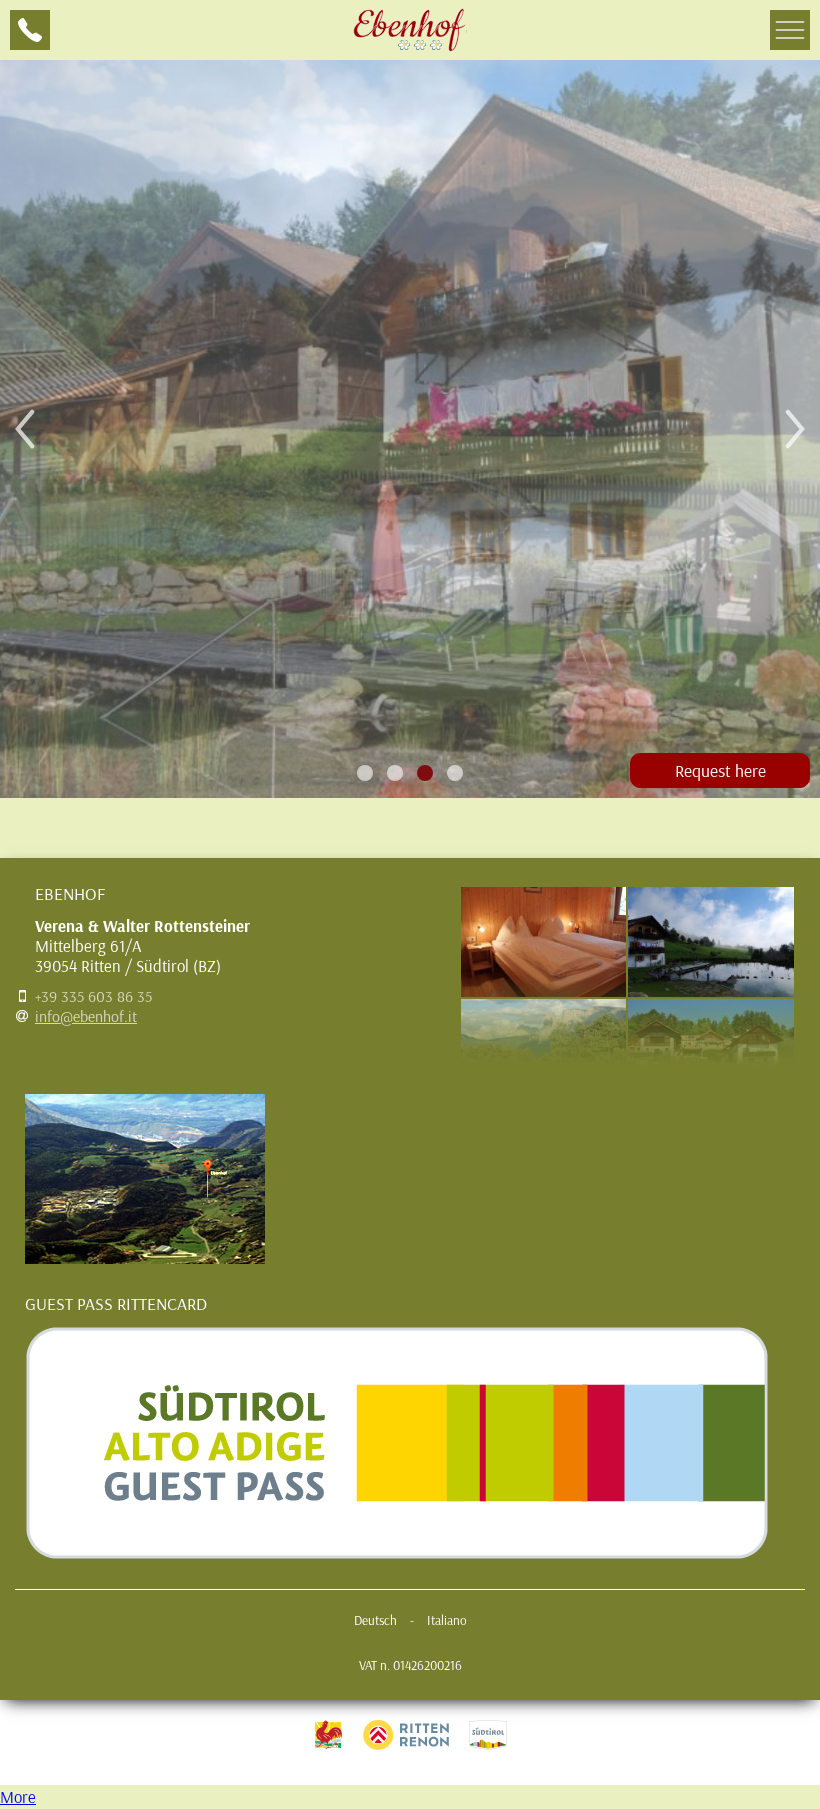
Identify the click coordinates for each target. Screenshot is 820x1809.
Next (795, 429)
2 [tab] (395, 773)
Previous (25, 429)
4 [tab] (455, 773)
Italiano (447, 1620)
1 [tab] (365, 773)
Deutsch (375, 1620)
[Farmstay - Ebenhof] (410, 30)
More (18, 1796)
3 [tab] (425, 773)
